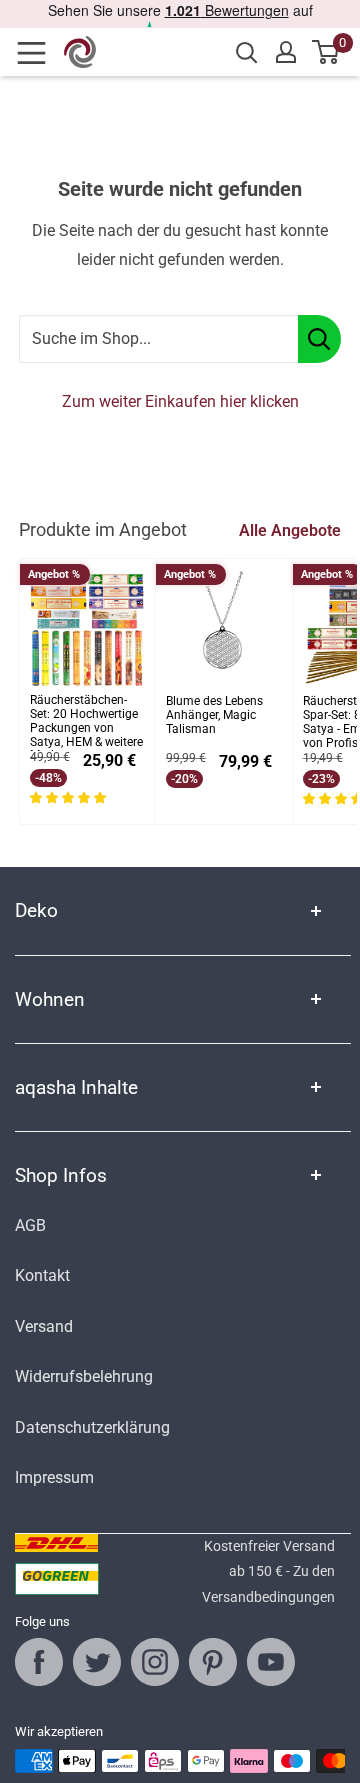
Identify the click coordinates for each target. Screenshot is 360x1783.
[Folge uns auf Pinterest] (213, 1662)
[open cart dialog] (326, 52)
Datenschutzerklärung (92, 1427)
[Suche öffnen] (247, 53)
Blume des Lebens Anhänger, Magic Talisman (214, 715)
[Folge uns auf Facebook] (39, 1662)
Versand (44, 1326)
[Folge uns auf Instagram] (155, 1662)
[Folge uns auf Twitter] (97, 1662)
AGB (30, 1225)
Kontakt (42, 1275)
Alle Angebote (290, 530)
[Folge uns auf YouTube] (271, 1662)
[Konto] (286, 52)
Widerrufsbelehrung (84, 1376)
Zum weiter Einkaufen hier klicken (180, 401)
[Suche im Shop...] (319, 339)
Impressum (54, 1477)
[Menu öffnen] (38, 53)
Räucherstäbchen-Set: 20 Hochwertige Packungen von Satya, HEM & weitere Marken (86, 722)
